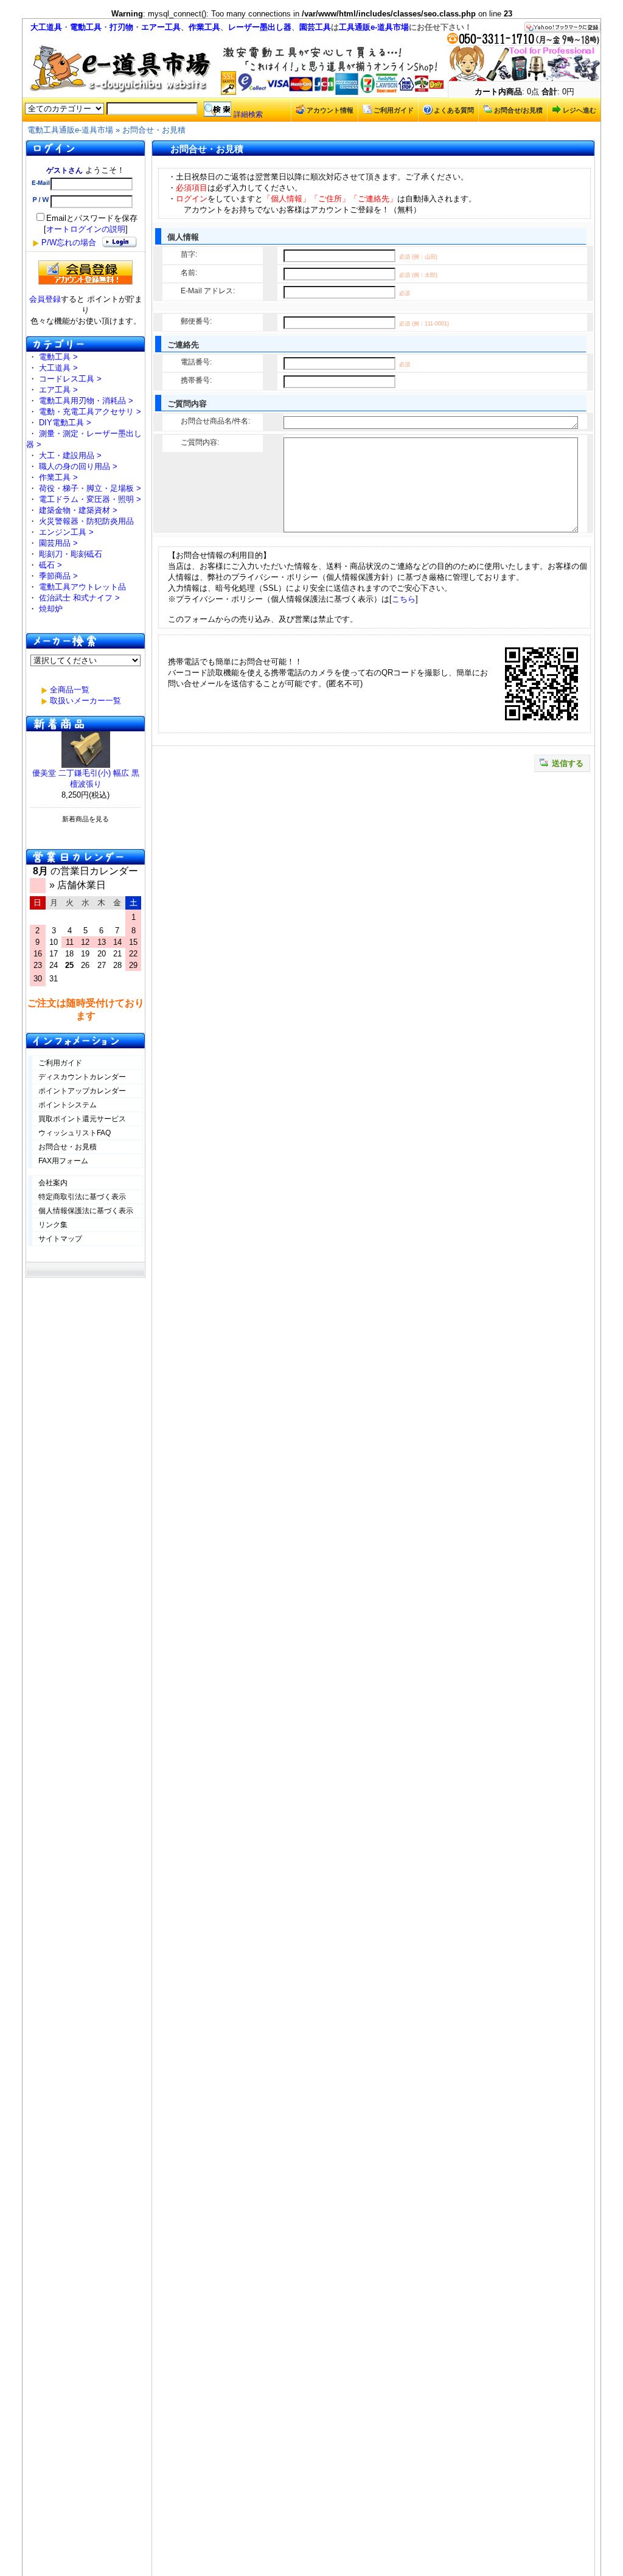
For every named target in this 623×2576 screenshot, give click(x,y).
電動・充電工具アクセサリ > (90, 412)
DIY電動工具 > (65, 423)
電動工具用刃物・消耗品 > (86, 401)
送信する (568, 763)
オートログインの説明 (86, 229)
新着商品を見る (85, 819)
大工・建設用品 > (70, 455)
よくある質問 (454, 110)
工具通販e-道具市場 (374, 27)
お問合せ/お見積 (518, 110)
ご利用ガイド (394, 110)
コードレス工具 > (70, 379)
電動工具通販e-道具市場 (70, 130)
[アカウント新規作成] (85, 273)
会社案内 (53, 1183)
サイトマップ (60, 1239)
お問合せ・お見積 (154, 130)
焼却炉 (51, 609)
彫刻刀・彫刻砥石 (71, 554)
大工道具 (46, 27)
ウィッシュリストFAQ (75, 1133)
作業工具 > (58, 477)
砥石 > (50, 565)
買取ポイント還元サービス (82, 1119)
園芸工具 (315, 27)
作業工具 (204, 27)
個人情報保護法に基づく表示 (86, 1211)
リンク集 (53, 1225)
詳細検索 (248, 114)
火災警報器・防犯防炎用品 (86, 521)
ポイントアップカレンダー (82, 1091)
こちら (404, 599)
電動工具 (86, 27)
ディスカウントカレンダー (82, 1077)
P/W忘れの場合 (69, 242)
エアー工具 (161, 27)
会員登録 (45, 299)
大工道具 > (58, 368)
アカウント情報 (330, 110)
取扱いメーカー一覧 (85, 701)
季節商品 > (58, 576)
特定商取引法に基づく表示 (82, 1197)
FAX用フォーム (63, 1161)
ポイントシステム (68, 1105)
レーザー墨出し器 (260, 27)
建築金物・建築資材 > (78, 510)
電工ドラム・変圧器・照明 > (90, 499)
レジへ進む (579, 110)
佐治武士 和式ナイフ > (79, 598)
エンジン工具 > (66, 532)
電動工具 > (58, 357)
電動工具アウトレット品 (82, 587)
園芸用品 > (58, 543)
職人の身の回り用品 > (78, 466)
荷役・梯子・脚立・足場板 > (90, 488)
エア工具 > (58, 390)
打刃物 (121, 27)
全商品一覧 (70, 690)
